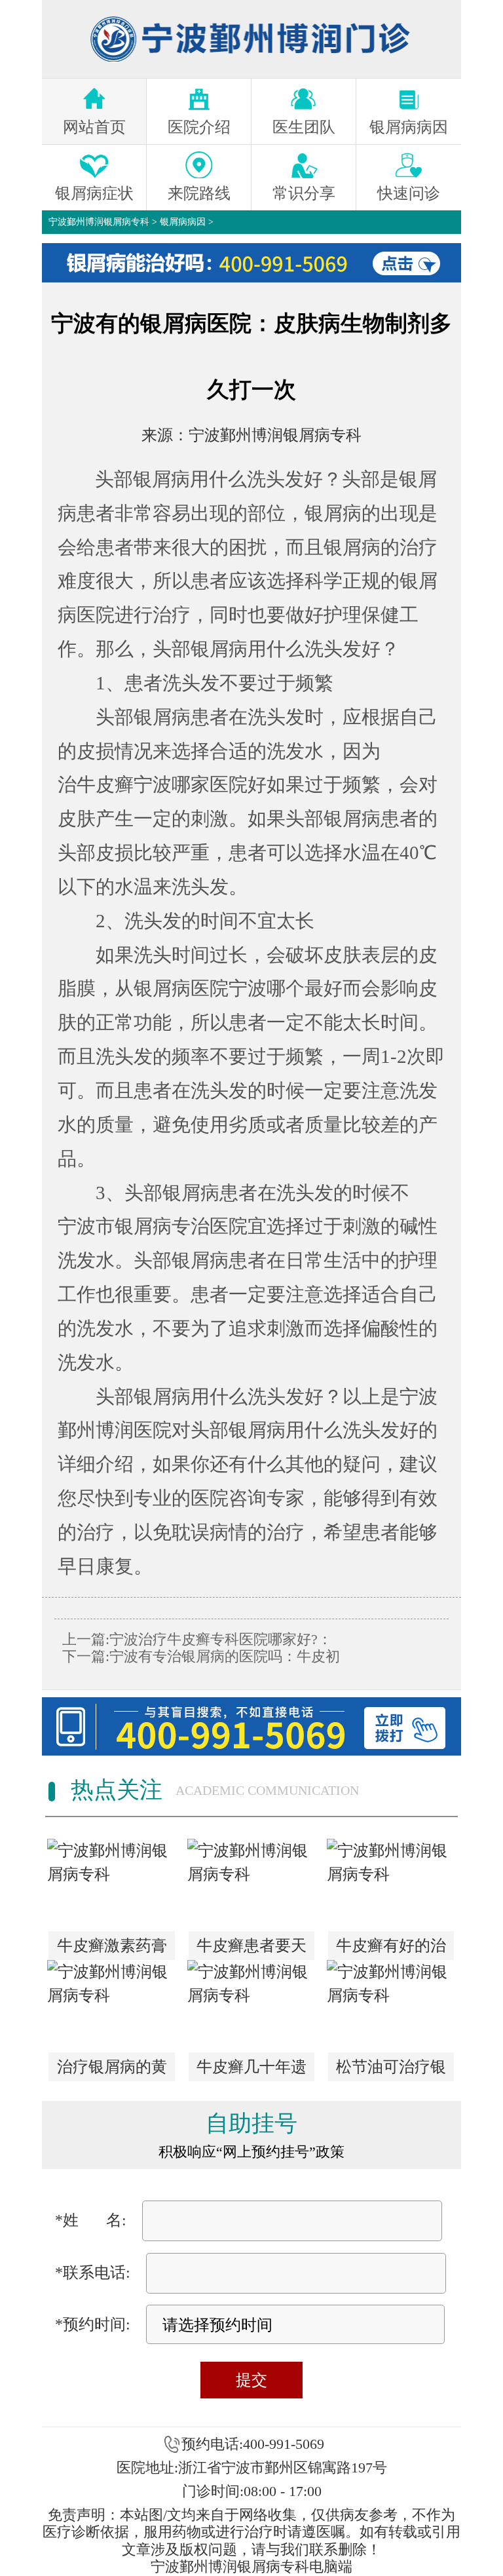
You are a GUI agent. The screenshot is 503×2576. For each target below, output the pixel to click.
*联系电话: (93, 2273)
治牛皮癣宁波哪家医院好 (162, 784)
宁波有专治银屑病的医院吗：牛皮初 (225, 1656)
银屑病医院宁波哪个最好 (238, 988)
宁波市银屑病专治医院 (153, 1226)
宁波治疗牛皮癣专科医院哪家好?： (221, 1639)
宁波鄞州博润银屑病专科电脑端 (251, 2566)
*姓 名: (91, 2220)
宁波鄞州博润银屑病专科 (99, 222)
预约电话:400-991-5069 (253, 2444)
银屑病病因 (183, 222)
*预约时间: (93, 2324)
